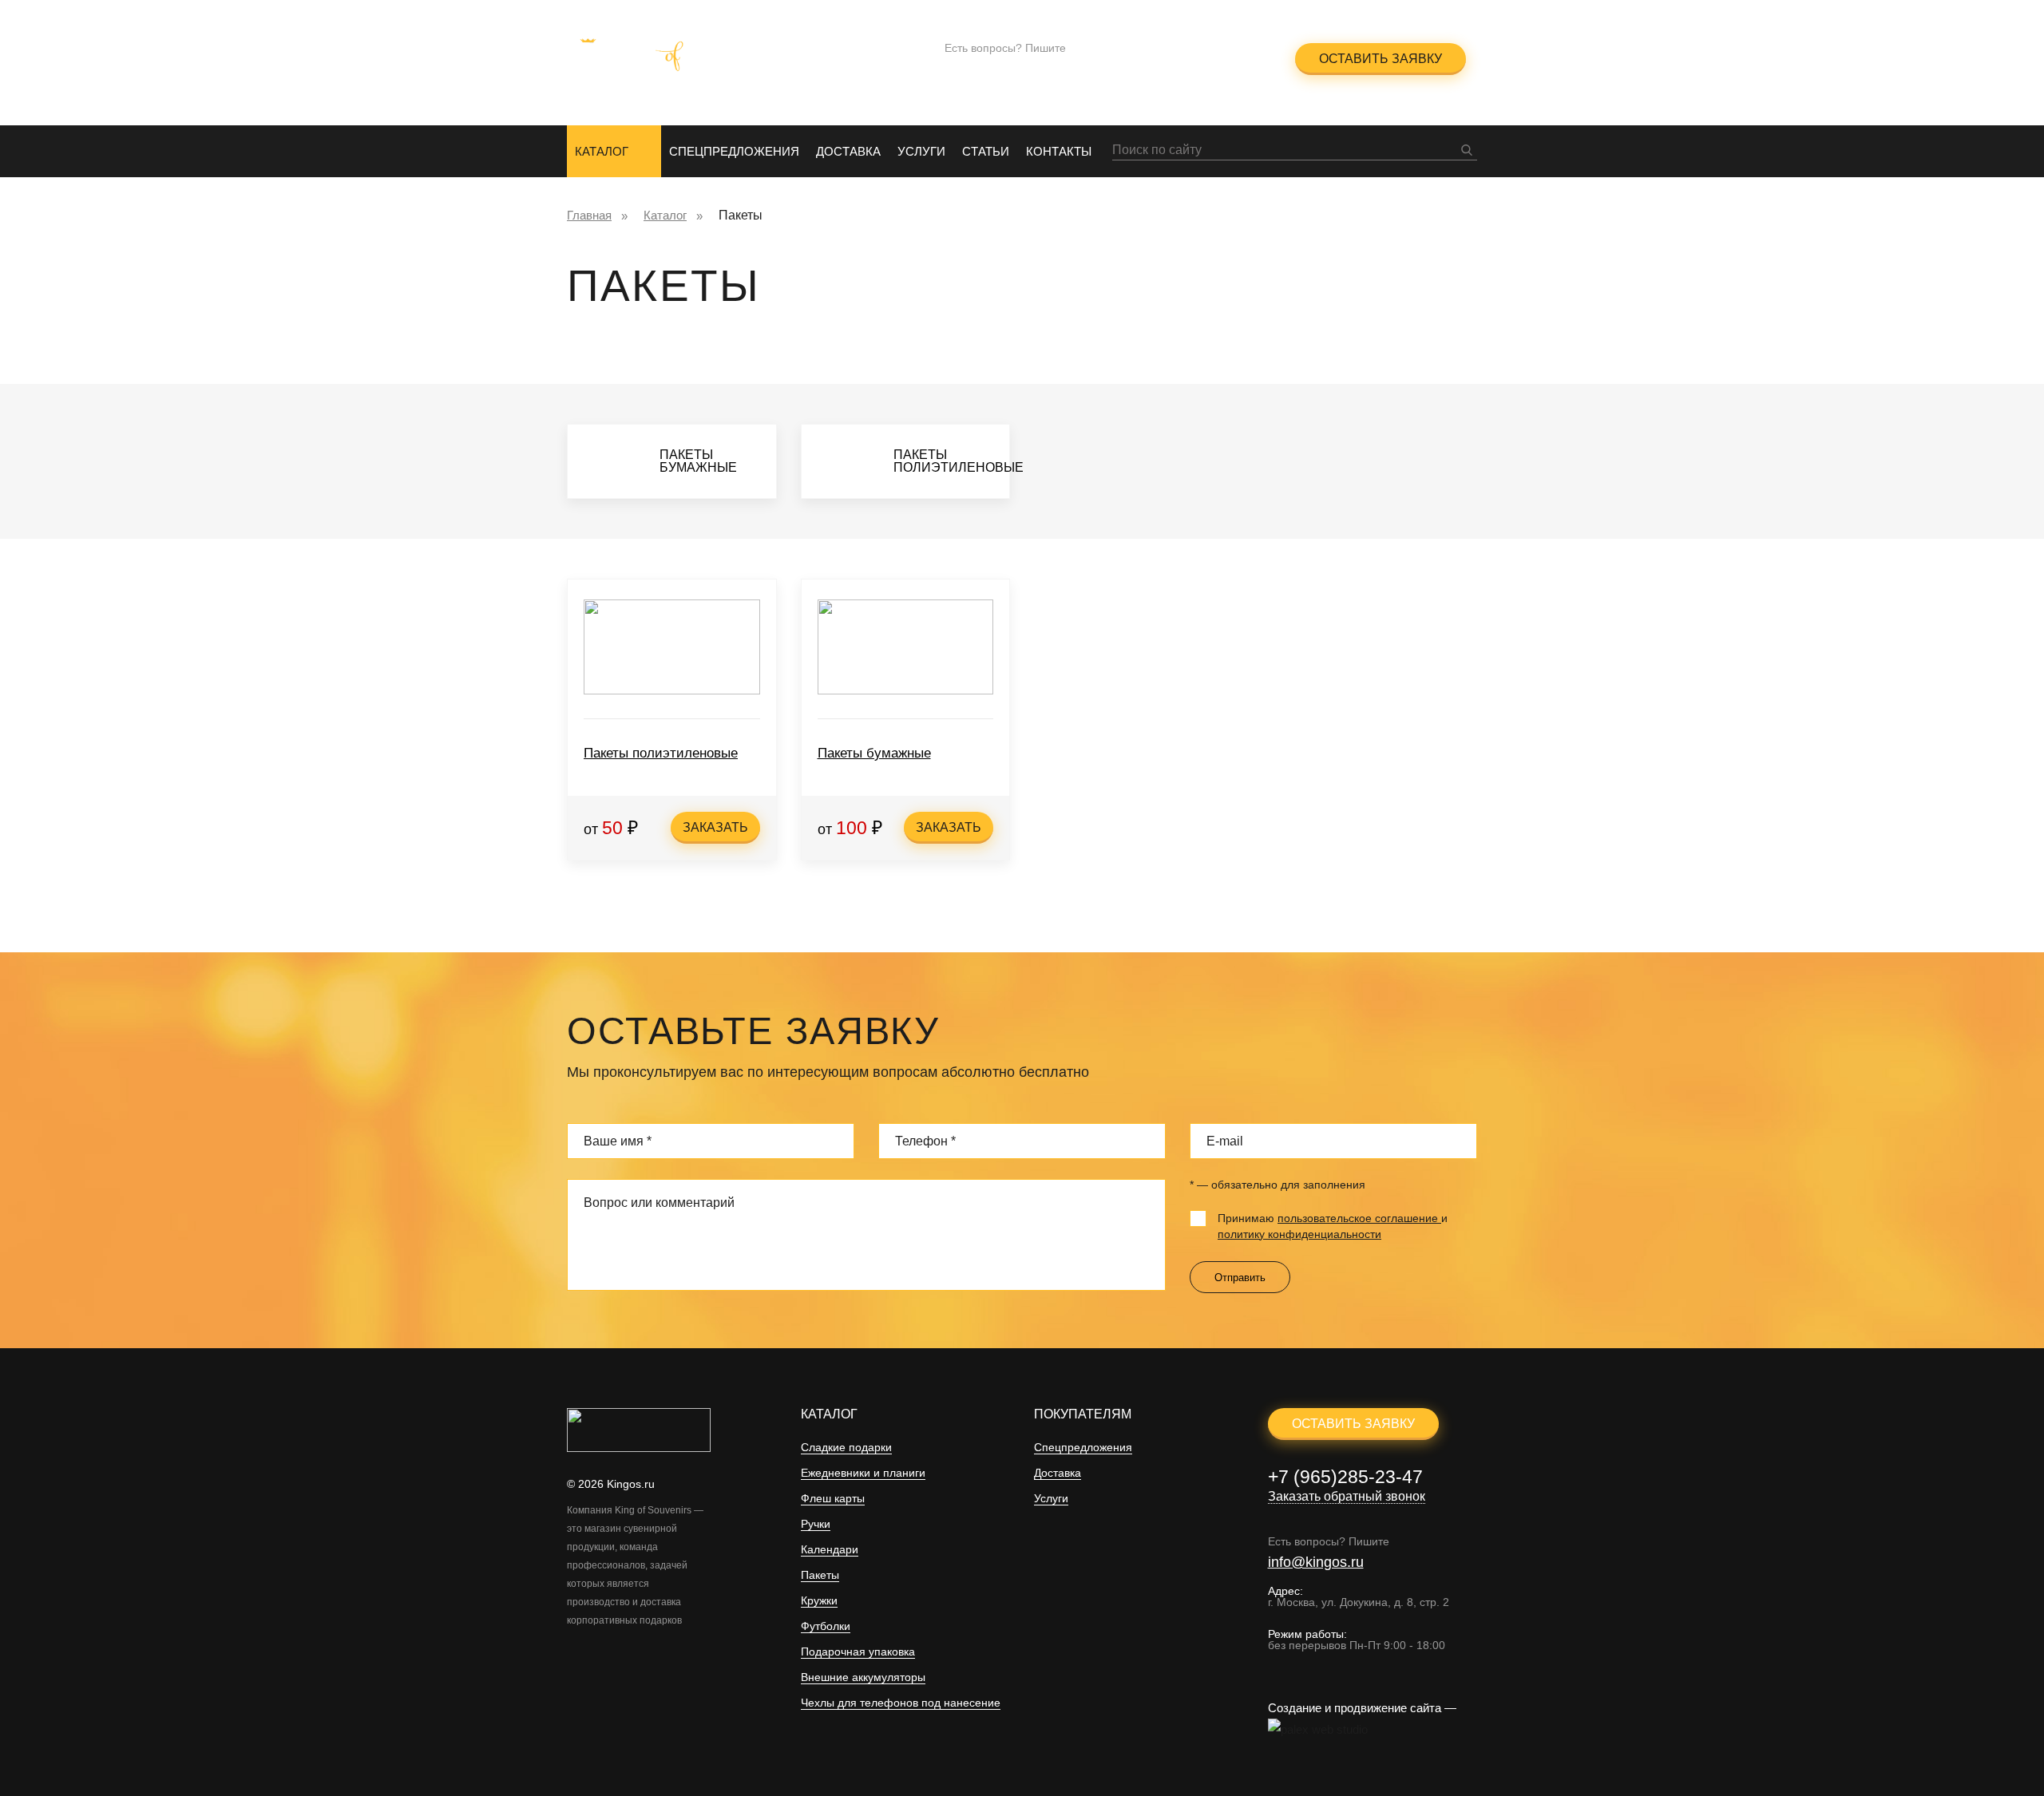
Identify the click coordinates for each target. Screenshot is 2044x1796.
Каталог (602, 151)
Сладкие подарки (846, 1448)
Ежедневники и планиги (863, 1473)
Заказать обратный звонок (1184, 68)
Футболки (826, 1626)
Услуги (921, 151)
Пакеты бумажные (874, 753)
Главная (589, 215)
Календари (830, 1550)
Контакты (1059, 151)
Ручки (816, 1524)
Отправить (1240, 1278)
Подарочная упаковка (858, 1652)
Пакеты (820, 1575)
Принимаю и (1333, 1226)
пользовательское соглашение (1359, 1218)
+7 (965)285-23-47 (1183, 48)
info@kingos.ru (992, 69)
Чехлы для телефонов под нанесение (901, 1703)
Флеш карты (833, 1499)
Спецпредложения (734, 151)
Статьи (986, 151)
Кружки (819, 1601)
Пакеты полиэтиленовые (661, 753)
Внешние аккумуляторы (863, 1677)
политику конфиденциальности (1299, 1234)
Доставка (848, 151)
